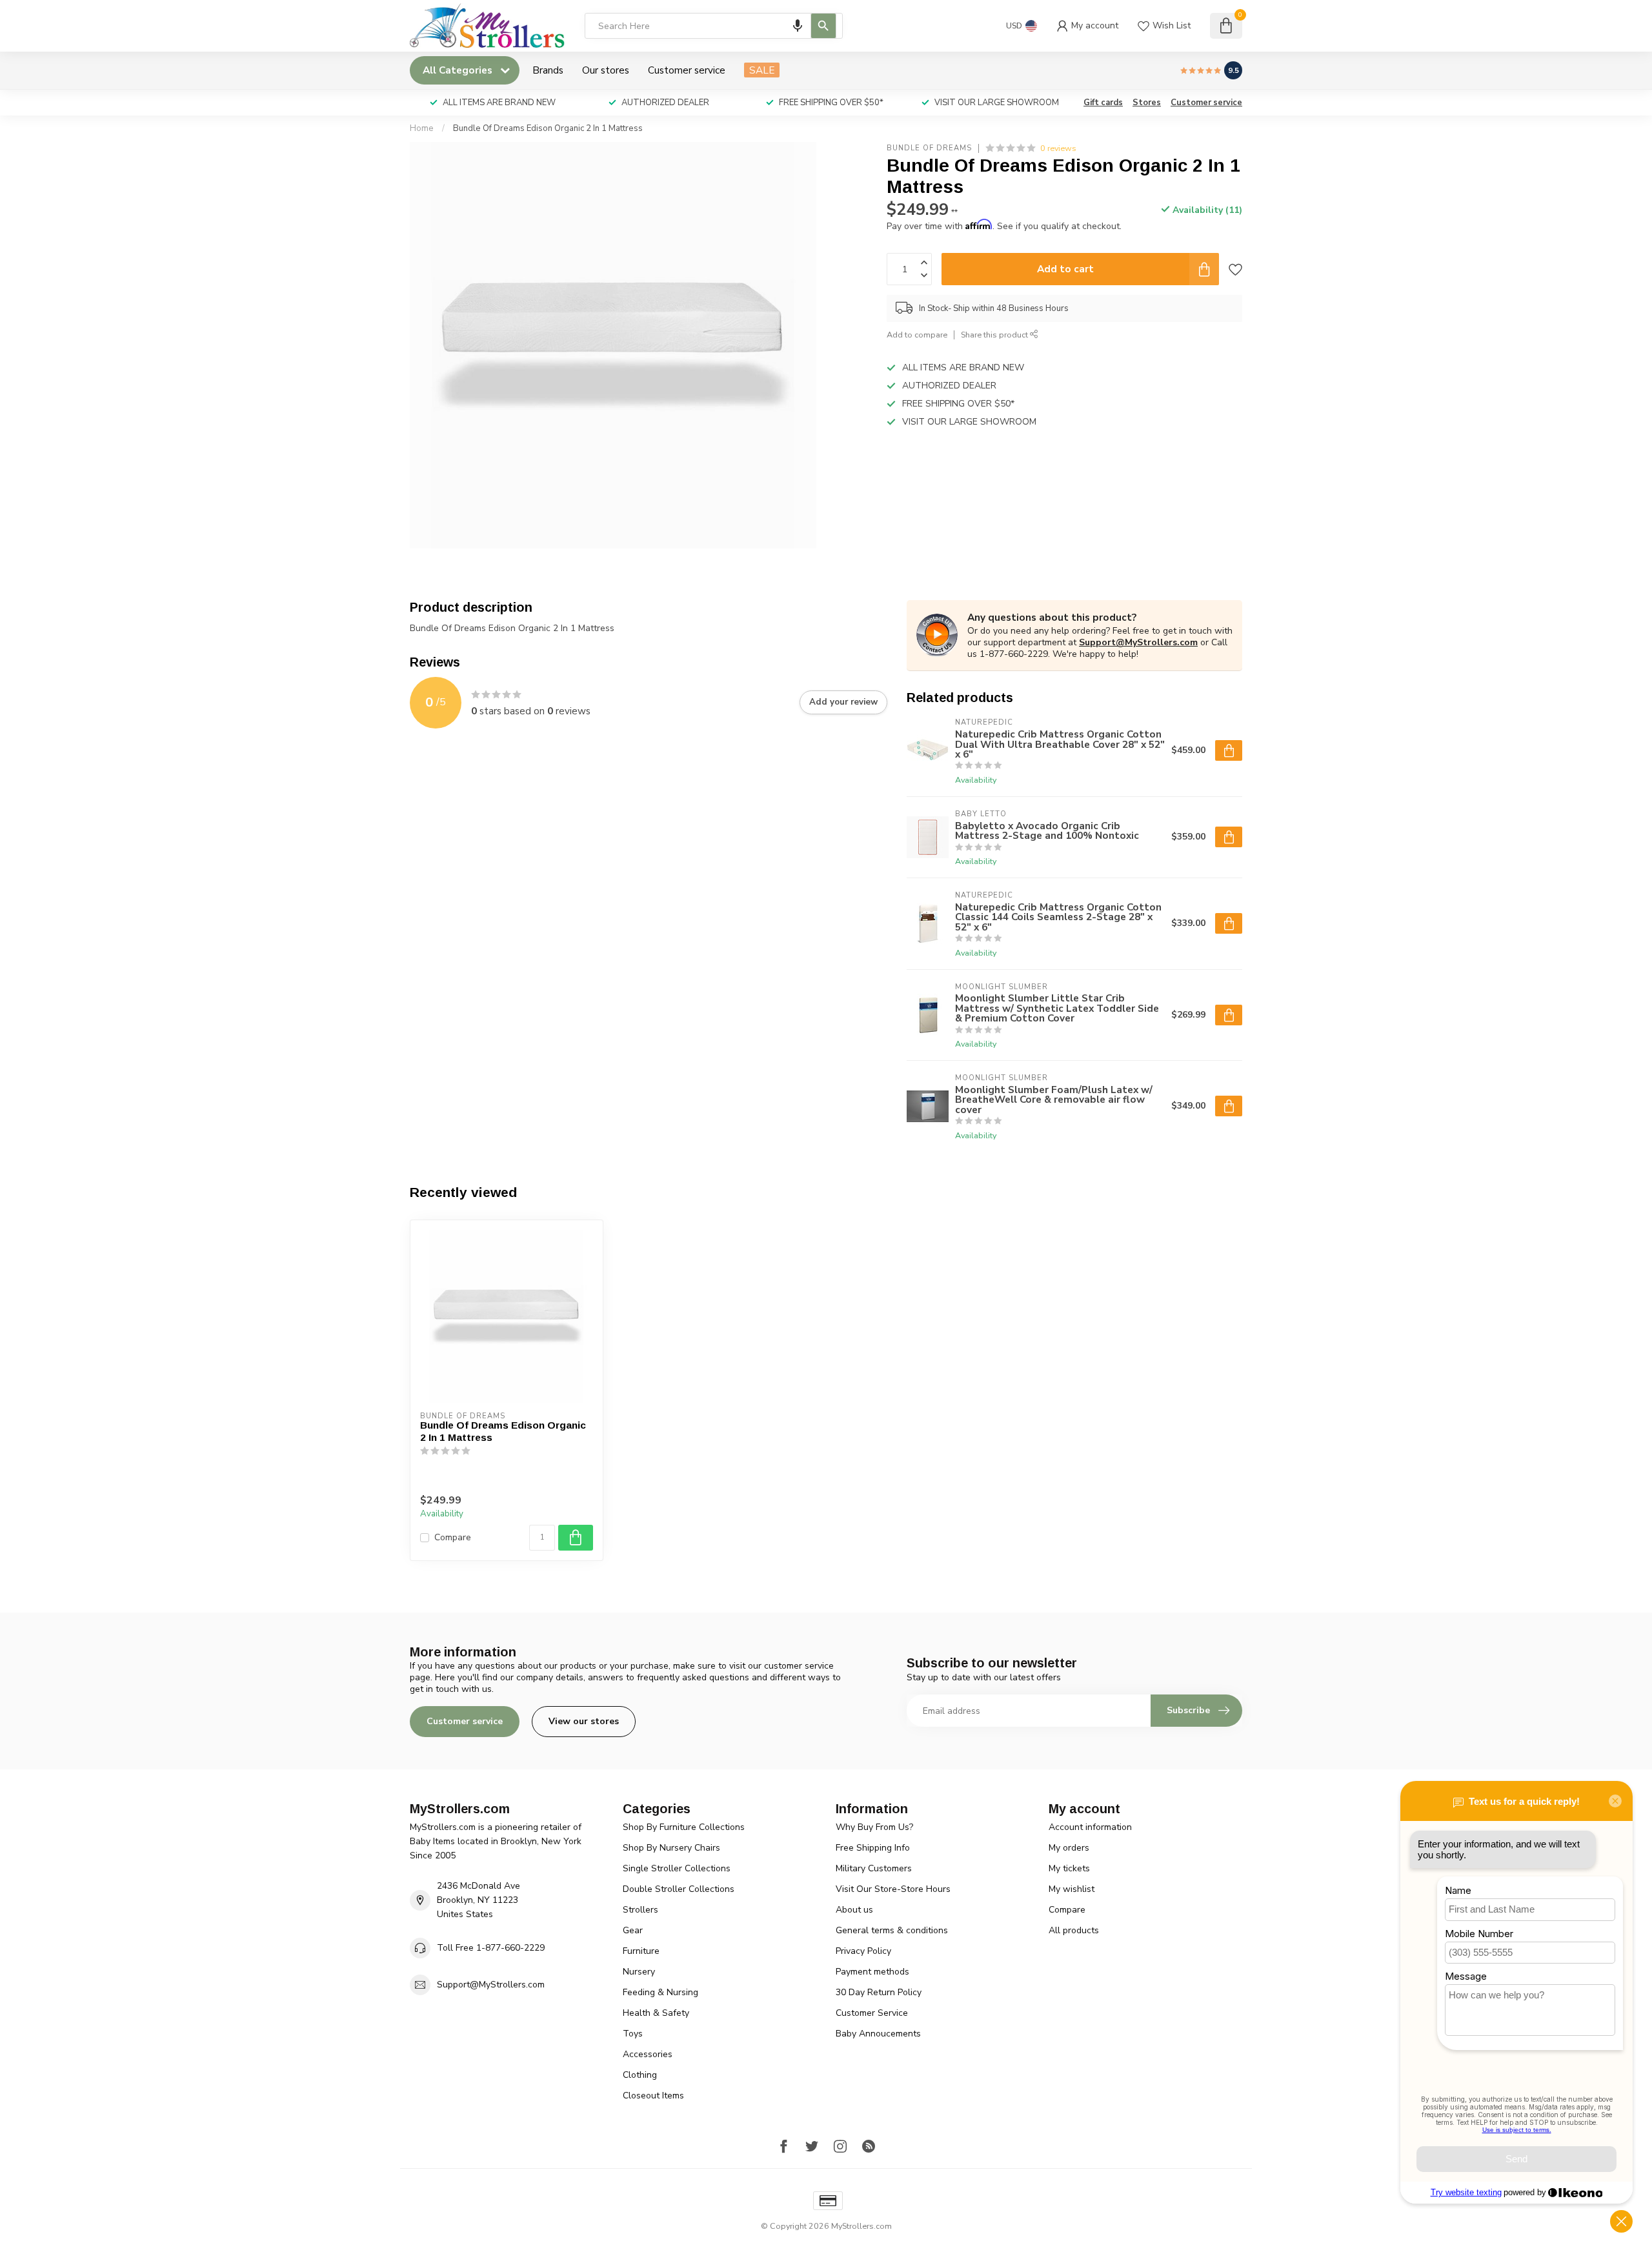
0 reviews (1058, 148)
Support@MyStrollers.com (1138, 642)
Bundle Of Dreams (929, 148)
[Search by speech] (798, 26)
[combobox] (714, 26)
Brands (548, 70)
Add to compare (917, 335)
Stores (1147, 103)
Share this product (995, 335)
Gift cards (1103, 103)
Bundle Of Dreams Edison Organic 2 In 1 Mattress (548, 128)
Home (422, 128)
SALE (762, 70)
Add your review (843, 702)
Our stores (606, 70)
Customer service (687, 70)
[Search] (823, 26)
